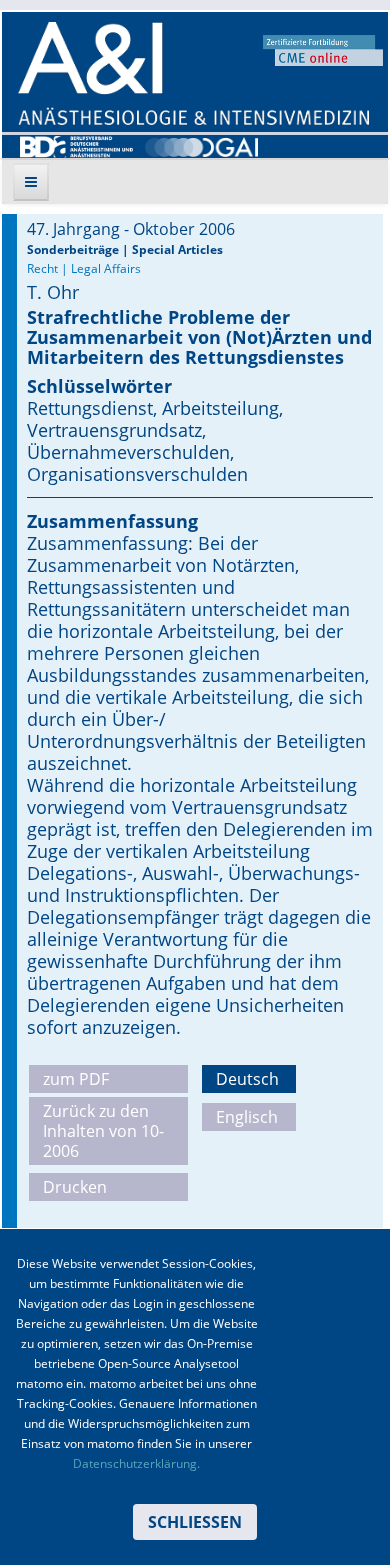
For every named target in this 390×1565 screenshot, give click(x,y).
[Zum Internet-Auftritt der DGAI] (201, 145)
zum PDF (76, 1079)
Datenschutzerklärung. (136, 1463)
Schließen (195, 1522)
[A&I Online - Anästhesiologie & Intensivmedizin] (193, 73)
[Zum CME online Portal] (323, 49)
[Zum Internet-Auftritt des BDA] (76, 145)
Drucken (75, 1187)
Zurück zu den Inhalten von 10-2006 (103, 1131)
